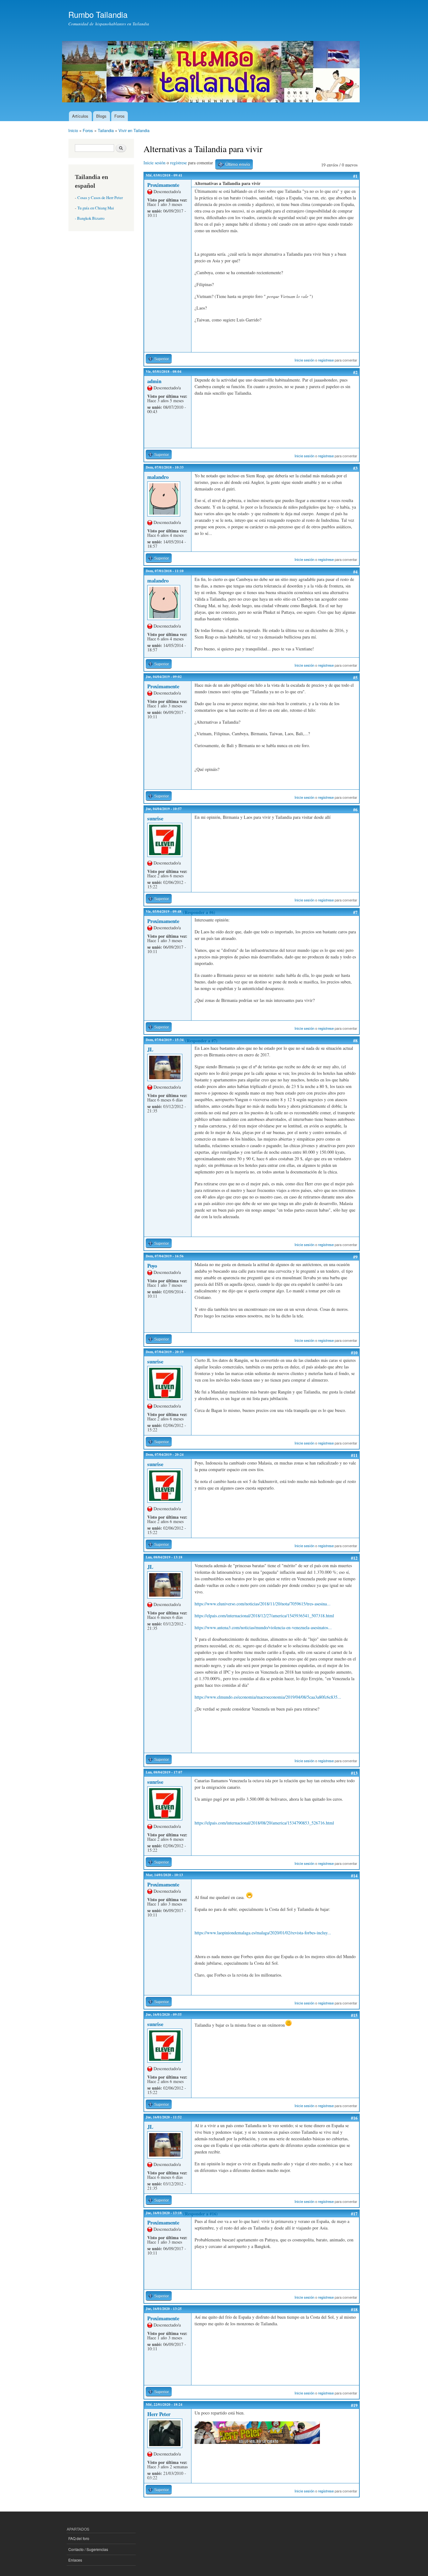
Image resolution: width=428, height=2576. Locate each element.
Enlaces (75, 2560)
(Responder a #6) (199, 912)
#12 (354, 1558)
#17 (354, 2214)
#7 (355, 912)
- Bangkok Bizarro (90, 218)
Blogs (101, 116)
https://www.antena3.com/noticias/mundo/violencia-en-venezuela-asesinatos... (263, 1627)
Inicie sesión (154, 163)
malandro (158, 477)
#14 (354, 1876)
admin (154, 381)
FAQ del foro (79, 2538)
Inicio (73, 130)
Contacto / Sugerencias (88, 2549)
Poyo (152, 1266)
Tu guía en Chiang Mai (96, 208)
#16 (354, 2118)
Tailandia (106, 130)
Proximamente (163, 185)
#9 (355, 1257)
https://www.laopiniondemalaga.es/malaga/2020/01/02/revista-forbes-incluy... (263, 1933)
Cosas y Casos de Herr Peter (100, 198)
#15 (354, 2015)
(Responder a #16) (201, 2214)
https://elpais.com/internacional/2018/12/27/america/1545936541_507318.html (264, 1616)
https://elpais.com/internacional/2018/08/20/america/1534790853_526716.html (264, 1823)
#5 (355, 677)
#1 (355, 176)
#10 (354, 1353)
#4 (355, 572)
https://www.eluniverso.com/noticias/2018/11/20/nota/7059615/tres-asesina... (263, 1604)
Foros (120, 116)
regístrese (178, 163)
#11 (354, 1455)
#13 (354, 1773)
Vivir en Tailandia (134, 130)
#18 (354, 2309)
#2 (355, 372)
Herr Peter (159, 2414)
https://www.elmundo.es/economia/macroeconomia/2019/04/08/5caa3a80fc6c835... (268, 1697)
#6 (355, 810)
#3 (355, 468)
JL (150, 1049)
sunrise (155, 818)
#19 (354, 2405)
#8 (355, 1041)
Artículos (80, 116)
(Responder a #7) (201, 1041)
